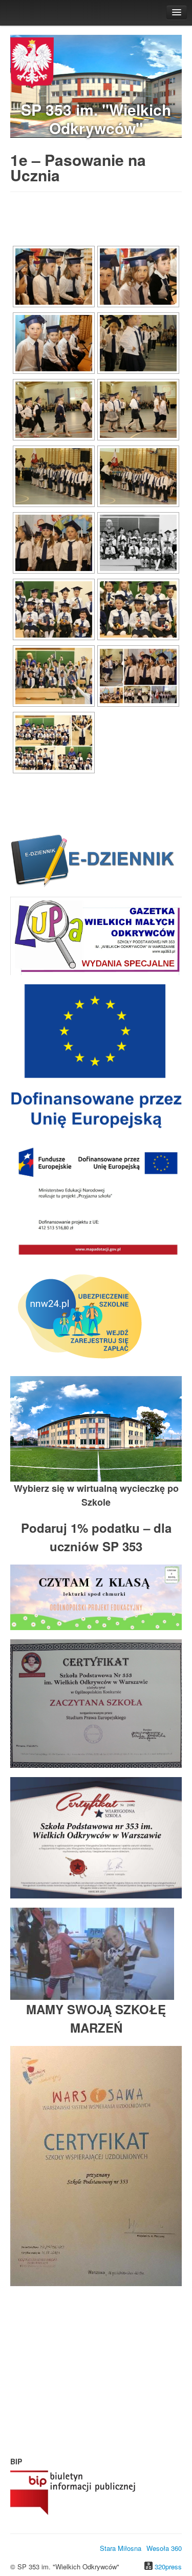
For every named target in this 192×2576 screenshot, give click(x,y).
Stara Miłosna (121, 2548)
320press (168, 2567)
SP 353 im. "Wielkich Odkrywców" (96, 119)
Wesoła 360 (164, 2548)
